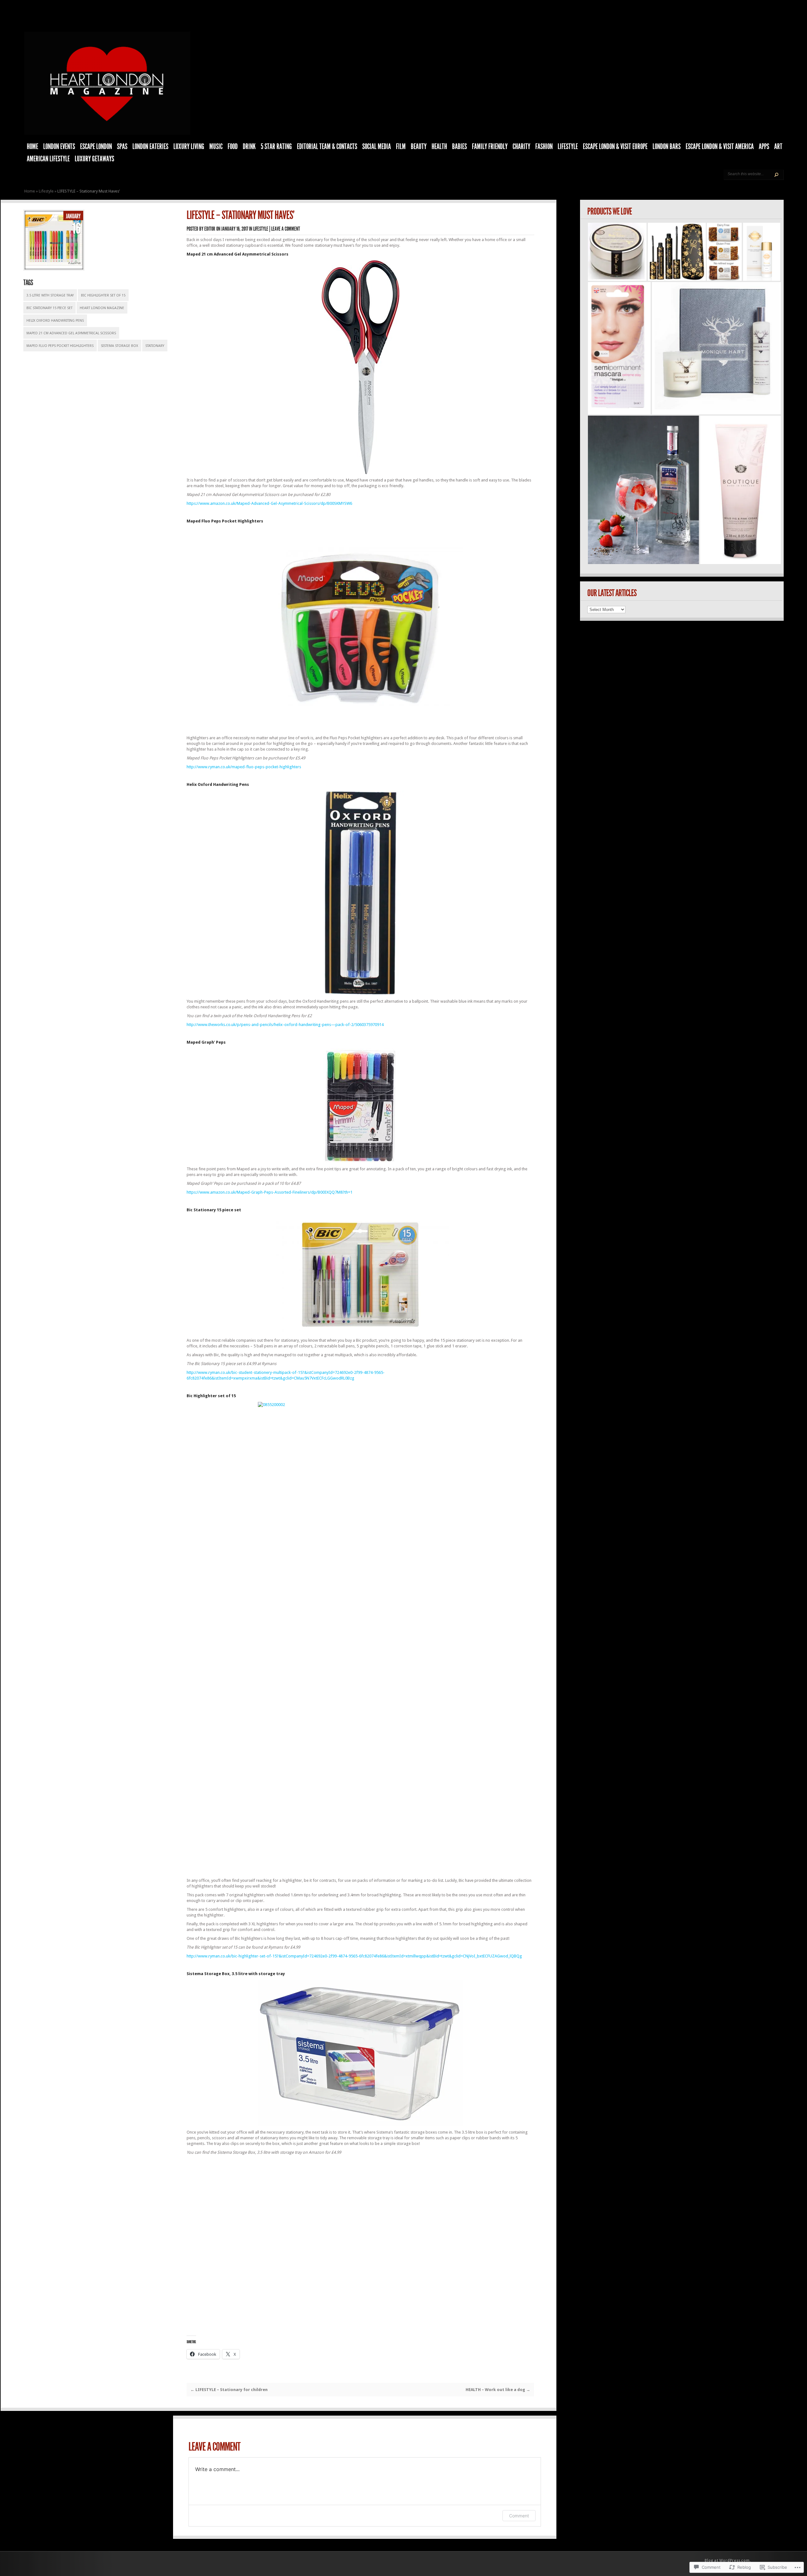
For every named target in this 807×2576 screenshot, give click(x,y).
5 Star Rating (276, 147)
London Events (59, 147)
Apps (764, 147)
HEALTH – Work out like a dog (498, 2390)
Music (216, 147)
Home (32, 147)
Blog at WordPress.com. (728, 2561)
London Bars (667, 147)
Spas (122, 147)
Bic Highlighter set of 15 (103, 295)
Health (439, 147)
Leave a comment (286, 229)
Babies (459, 147)
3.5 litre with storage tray (50, 295)
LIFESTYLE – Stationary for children (229, 2390)
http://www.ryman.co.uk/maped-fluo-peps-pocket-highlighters (244, 767)
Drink (249, 147)
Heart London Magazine (102, 308)
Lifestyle (568, 147)
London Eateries (150, 147)
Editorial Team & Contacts (327, 147)
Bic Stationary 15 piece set (49, 308)
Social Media (377, 147)
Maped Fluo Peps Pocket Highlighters (60, 346)
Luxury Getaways (94, 159)
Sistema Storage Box (119, 346)
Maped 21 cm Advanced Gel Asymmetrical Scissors (71, 333)
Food (233, 147)
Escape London (96, 147)
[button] (617, 252)
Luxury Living (189, 147)
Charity (521, 147)
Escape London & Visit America (720, 147)
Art (778, 147)
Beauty (419, 147)
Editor (210, 229)
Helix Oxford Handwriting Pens (55, 321)
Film (401, 147)
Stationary (155, 346)
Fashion (544, 147)
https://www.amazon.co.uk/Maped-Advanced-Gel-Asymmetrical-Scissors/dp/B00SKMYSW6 (269, 503)
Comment (519, 2516)
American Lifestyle (48, 159)
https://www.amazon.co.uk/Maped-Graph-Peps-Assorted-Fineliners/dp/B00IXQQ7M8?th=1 (270, 1192)
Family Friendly (490, 147)
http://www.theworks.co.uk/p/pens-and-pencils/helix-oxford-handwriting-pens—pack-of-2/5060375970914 (285, 1025)
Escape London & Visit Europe (615, 147)
